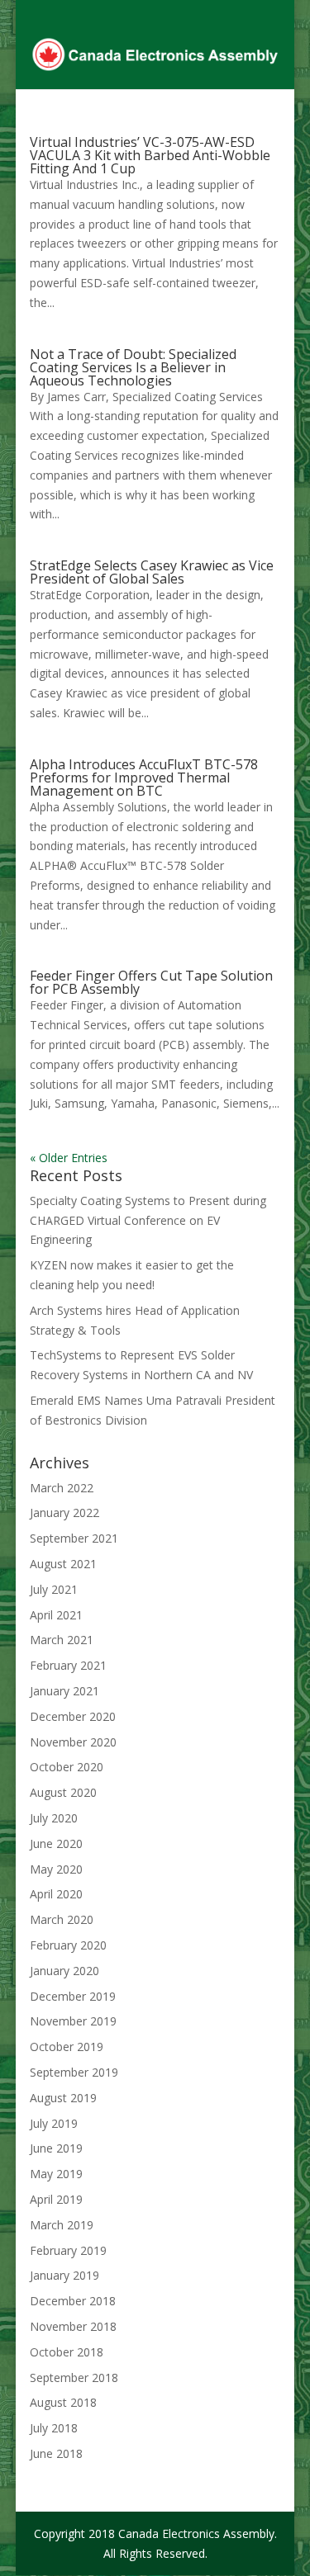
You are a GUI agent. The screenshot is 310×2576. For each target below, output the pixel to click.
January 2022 (64, 1513)
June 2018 (56, 2453)
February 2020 (68, 1945)
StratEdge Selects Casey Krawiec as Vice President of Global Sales (152, 572)
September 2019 (74, 2072)
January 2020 (64, 1971)
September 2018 (74, 2377)
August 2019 (63, 2098)
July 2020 (54, 1818)
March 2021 (62, 1640)
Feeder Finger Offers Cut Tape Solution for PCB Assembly (151, 982)
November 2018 (73, 2326)
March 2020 (62, 1919)
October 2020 (67, 1767)
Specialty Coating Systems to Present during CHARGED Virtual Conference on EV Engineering (148, 1220)
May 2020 (56, 1869)
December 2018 (73, 2301)
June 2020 (56, 1843)
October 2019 (67, 2047)
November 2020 (73, 1742)
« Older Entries (69, 1158)
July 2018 (54, 2428)
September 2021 (74, 1538)
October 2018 (67, 2352)
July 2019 (54, 2123)
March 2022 (62, 1488)
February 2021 (68, 1665)
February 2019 (68, 2250)
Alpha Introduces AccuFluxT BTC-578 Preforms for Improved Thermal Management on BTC (144, 778)
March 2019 (62, 2225)
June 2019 (56, 2148)
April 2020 (56, 1894)
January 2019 (64, 2275)
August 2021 (63, 1564)
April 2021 (56, 1615)
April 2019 (56, 2199)
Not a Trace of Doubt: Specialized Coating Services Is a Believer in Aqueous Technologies (133, 367)
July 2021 (54, 1589)
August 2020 (63, 1792)
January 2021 (64, 1691)
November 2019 (73, 2021)
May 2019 (56, 2174)
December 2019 (73, 1996)
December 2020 (73, 1716)
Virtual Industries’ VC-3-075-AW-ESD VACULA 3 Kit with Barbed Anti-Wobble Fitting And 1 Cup (150, 155)
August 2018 (63, 2402)
